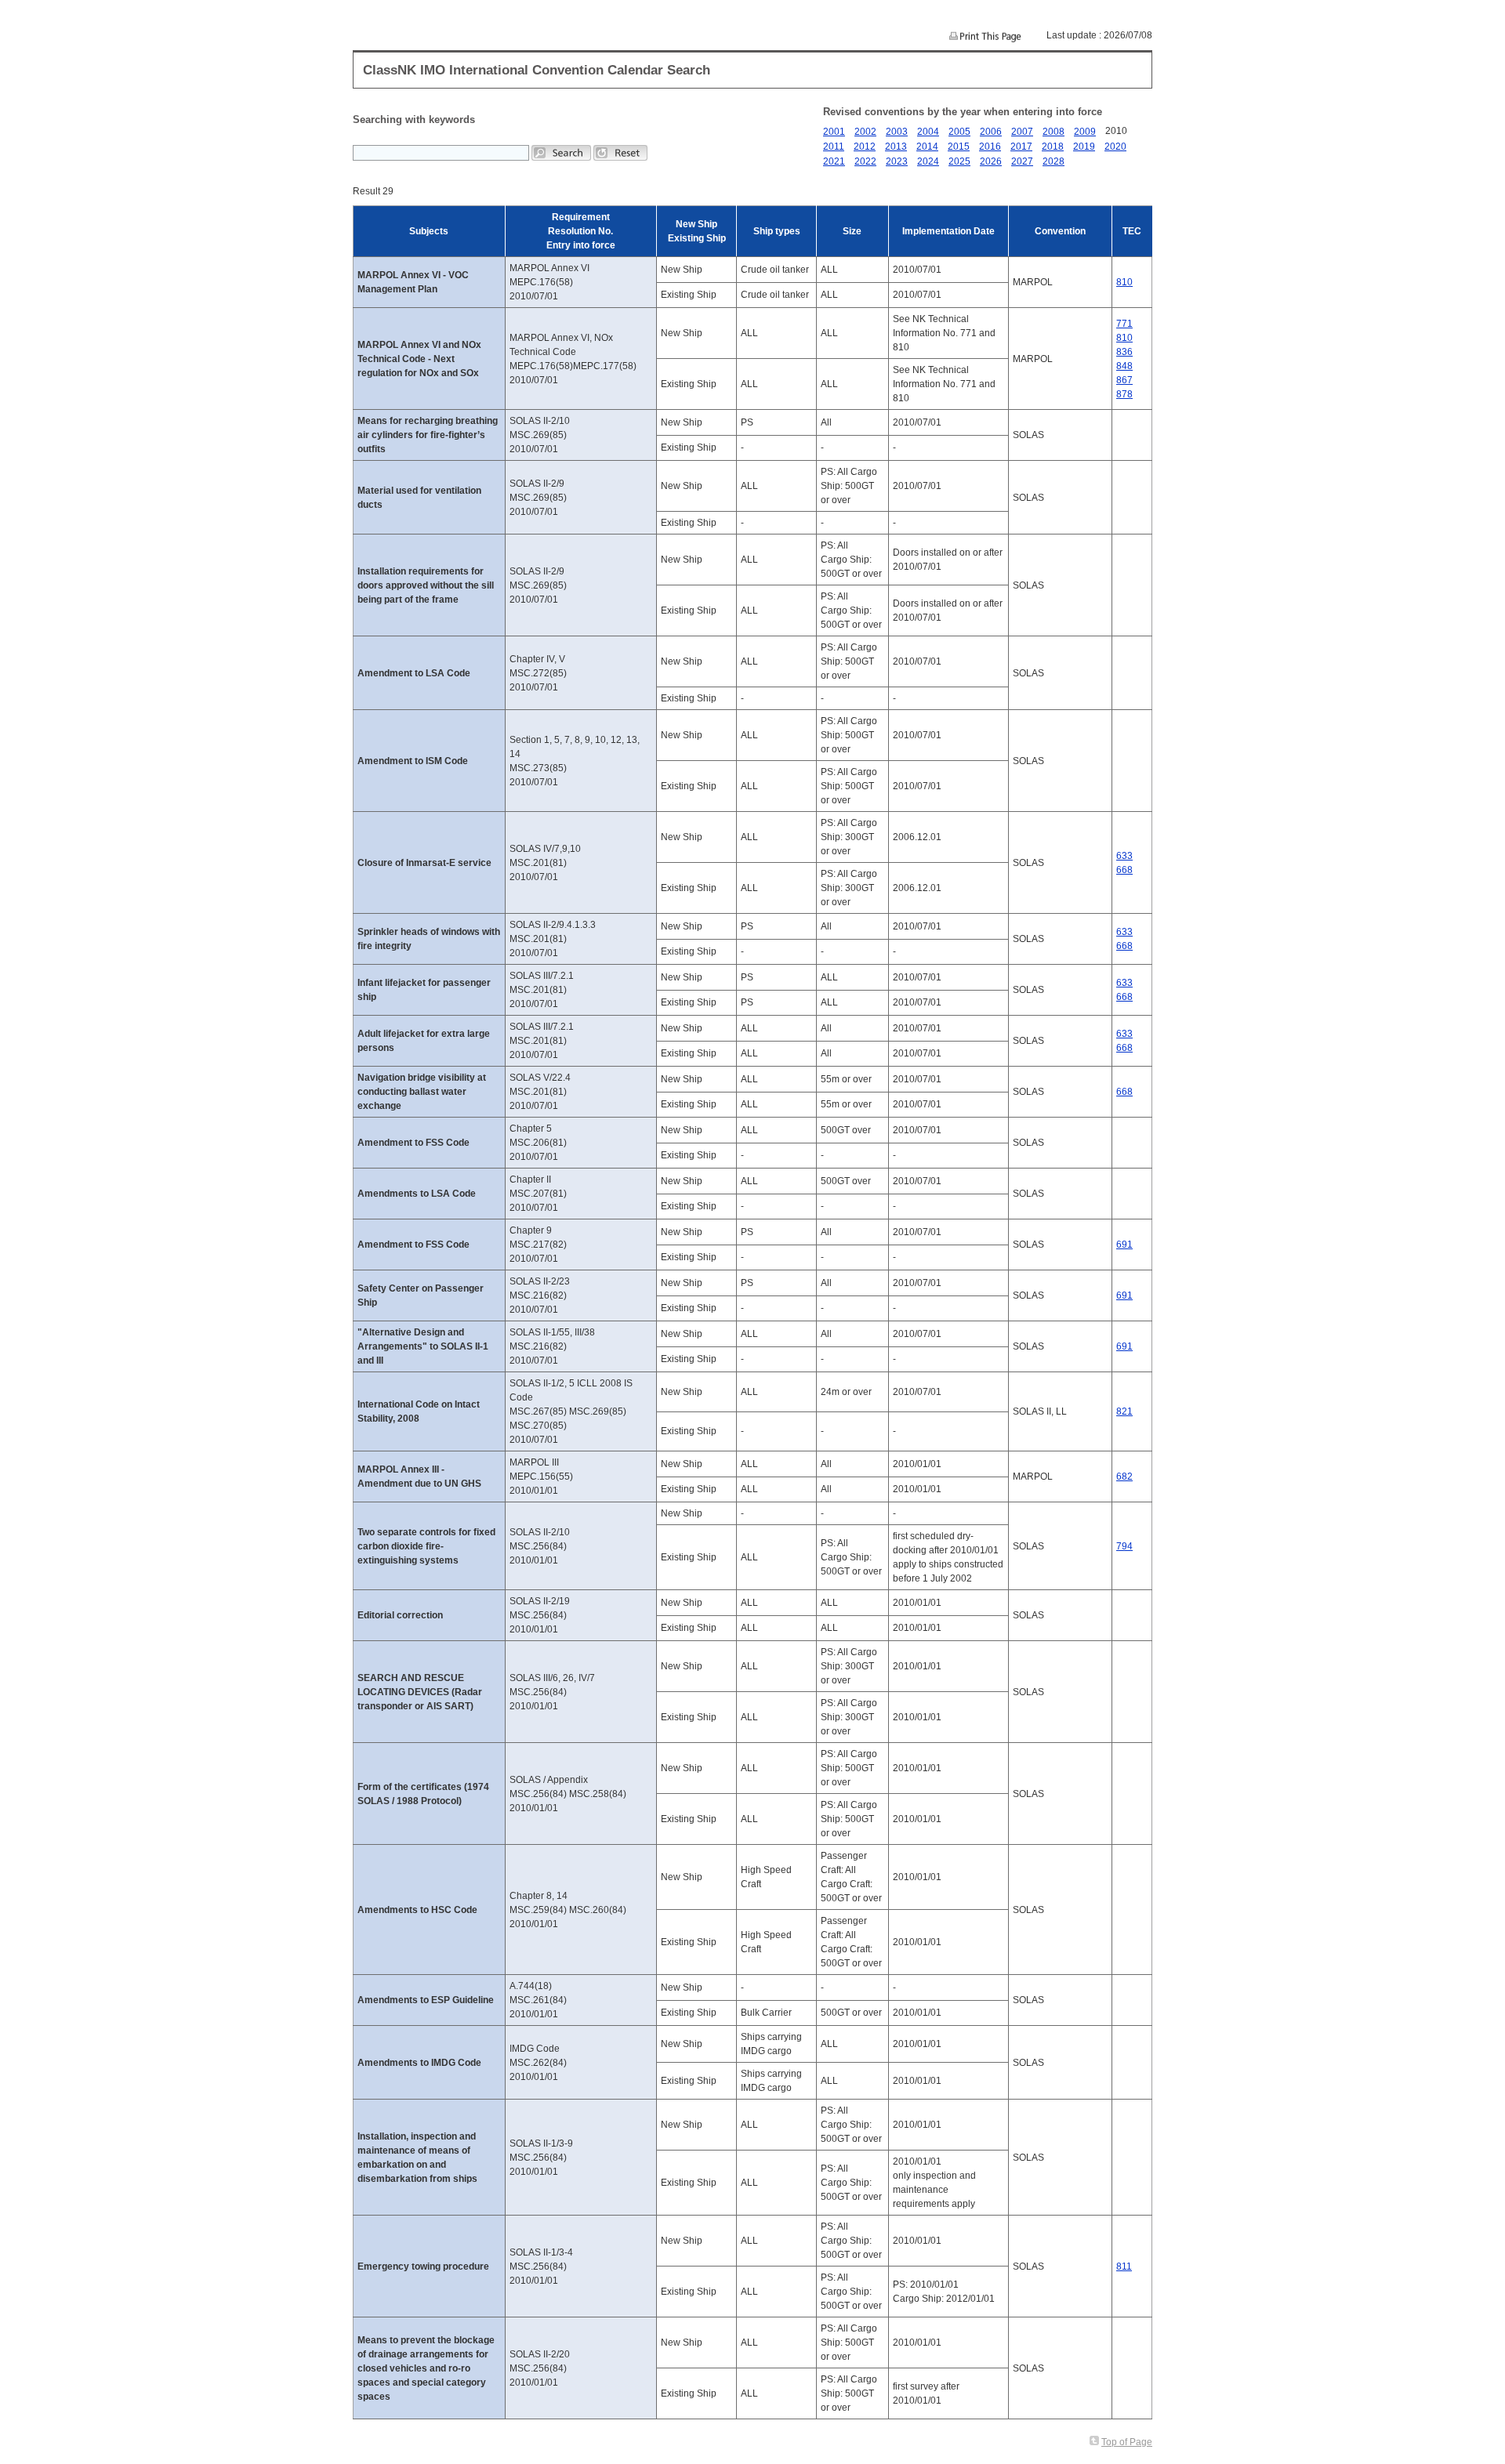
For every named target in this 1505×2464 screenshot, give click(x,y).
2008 (1053, 132)
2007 (1022, 132)
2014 (927, 147)
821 (1124, 1411)
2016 (990, 147)
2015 (959, 147)
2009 (1085, 132)
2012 (865, 147)
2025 (959, 161)
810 (1124, 282)
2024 (928, 161)
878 (1124, 394)
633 (1124, 856)
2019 (1084, 147)
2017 (1021, 147)
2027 (1022, 161)
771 (1124, 324)
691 (1124, 1245)
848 (1124, 366)
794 (1124, 1546)
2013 (896, 147)
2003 (897, 132)
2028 (1053, 161)
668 (1124, 870)
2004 (928, 132)
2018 (1053, 147)
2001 (834, 132)
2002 (865, 132)
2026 (991, 161)
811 (1124, 2267)
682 (1124, 1477)
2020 (1115, 147)
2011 (834, 147)
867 (1124, 380)
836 (1124, 352)
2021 (834, 161)
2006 (991, 132)
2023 (897, 161)
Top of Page (1127, 2442)
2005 (959, 132)
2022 (865, 161)
